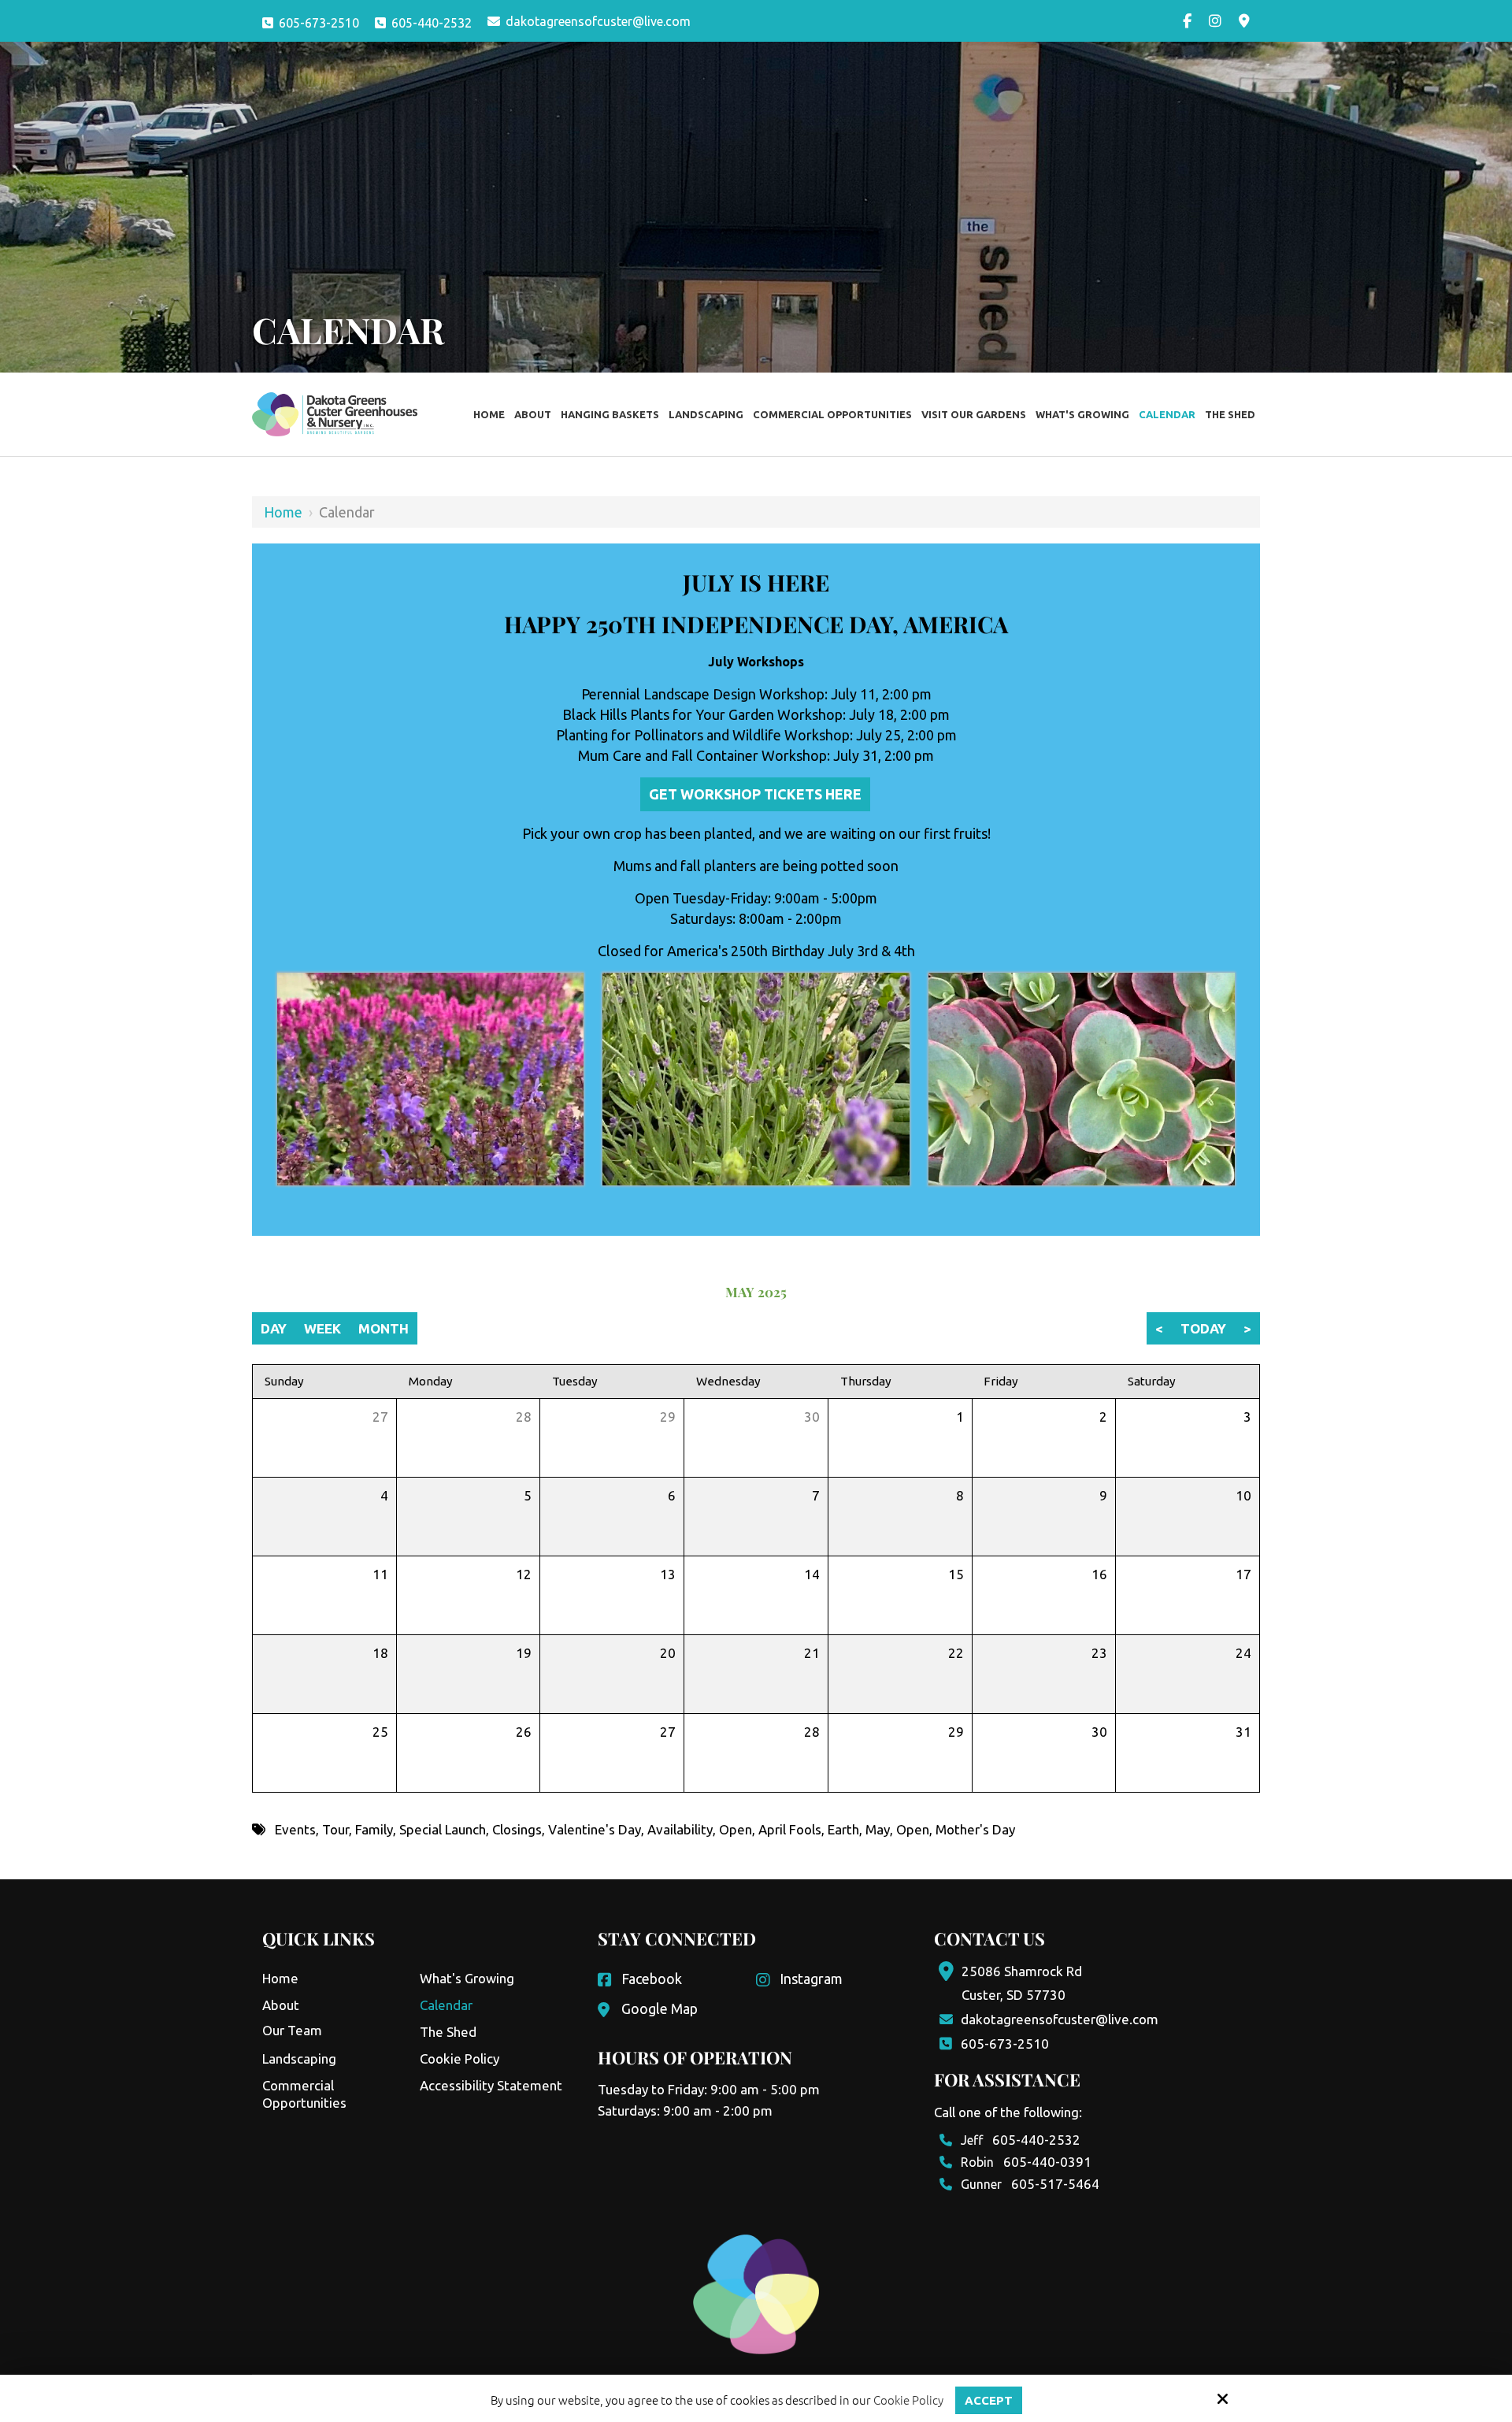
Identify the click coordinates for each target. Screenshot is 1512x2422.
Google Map (660, 2008)
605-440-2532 (432, 23)
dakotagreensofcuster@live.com (598, 21)
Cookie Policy (908, 2400)
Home (283, 512)
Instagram (811, 1979)
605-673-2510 (319, 23)
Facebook (652, 1979)
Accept (989, 2400)
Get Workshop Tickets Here (755, 794)
